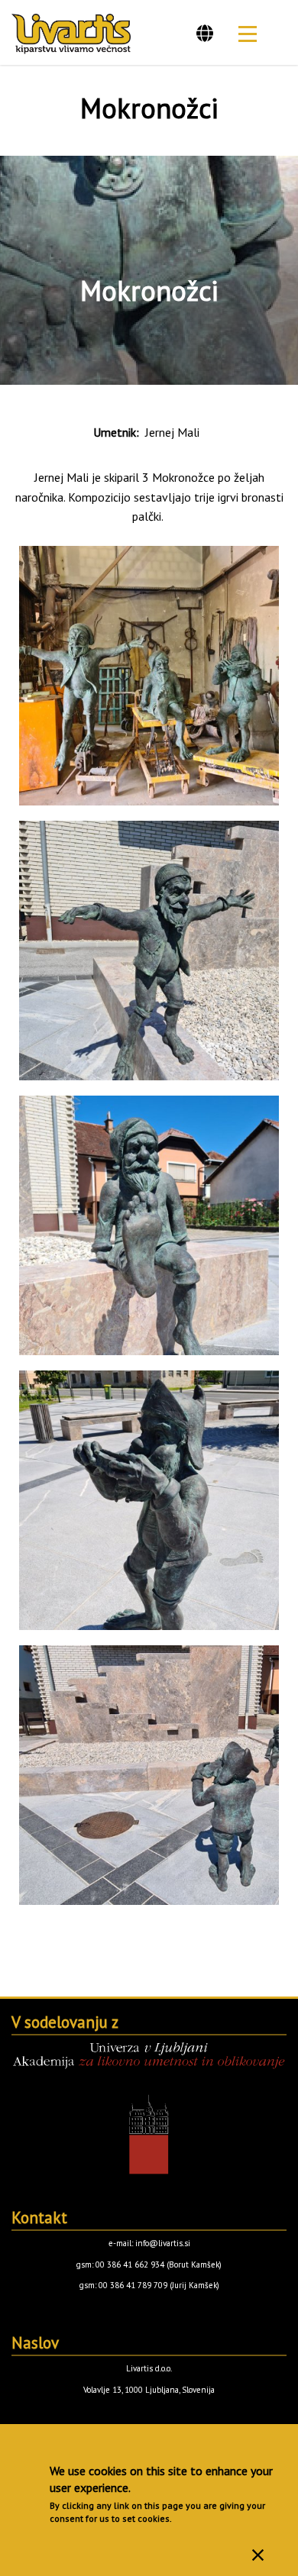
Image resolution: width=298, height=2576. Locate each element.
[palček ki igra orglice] (149, 1500)
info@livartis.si (163, 2243)
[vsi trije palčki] (149, 1775)
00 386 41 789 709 (133, 2285)
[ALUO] (149, 2108)
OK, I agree (258, 2555)
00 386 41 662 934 (130, 2264)
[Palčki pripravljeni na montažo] (149, 676)
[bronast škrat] (149, 1225)
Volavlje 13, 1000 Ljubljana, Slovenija (149, 2390)
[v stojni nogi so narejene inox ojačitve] (149, 951)
